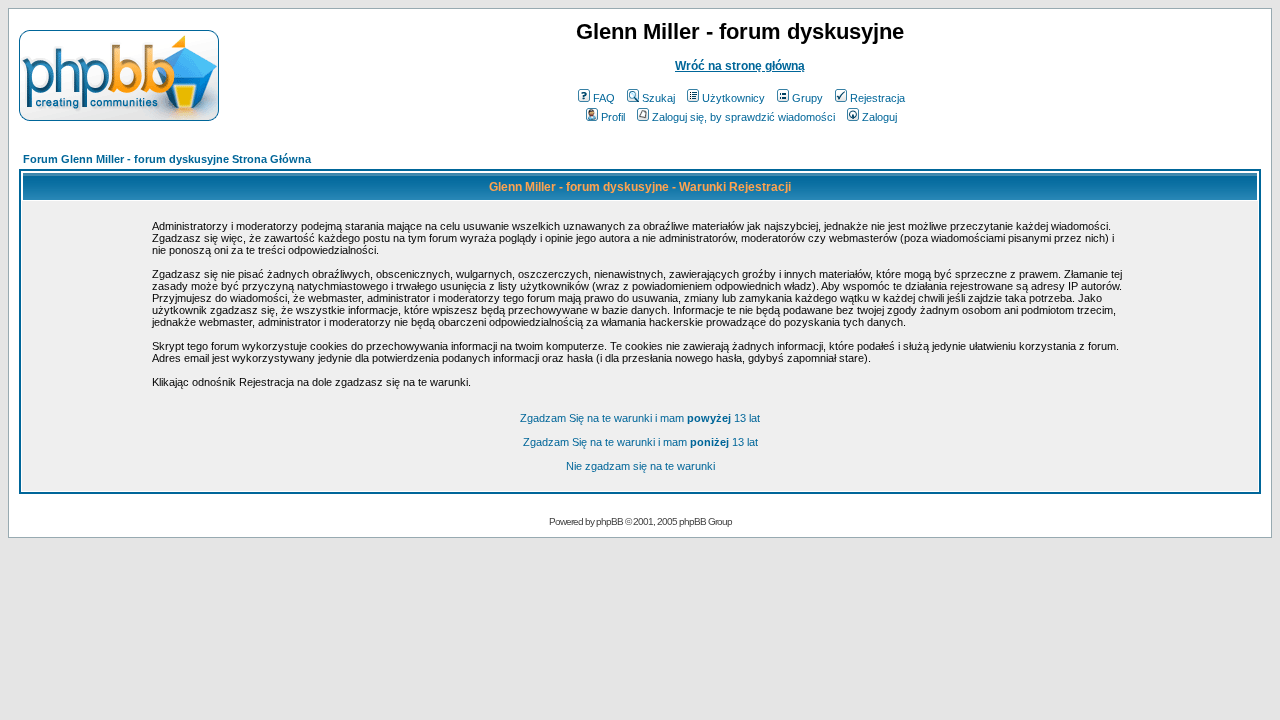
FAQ (604, 98)
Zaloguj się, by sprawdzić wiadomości (743, 117)
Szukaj (658, 98)
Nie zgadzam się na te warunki (640, 466)
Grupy (807, 98)
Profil (613, 117)
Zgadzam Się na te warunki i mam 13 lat (640, 418)
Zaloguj (879, 117)
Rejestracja (877, 98)
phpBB (609, 521)
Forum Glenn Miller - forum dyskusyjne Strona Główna (167, 159)
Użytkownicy (733, 98)
